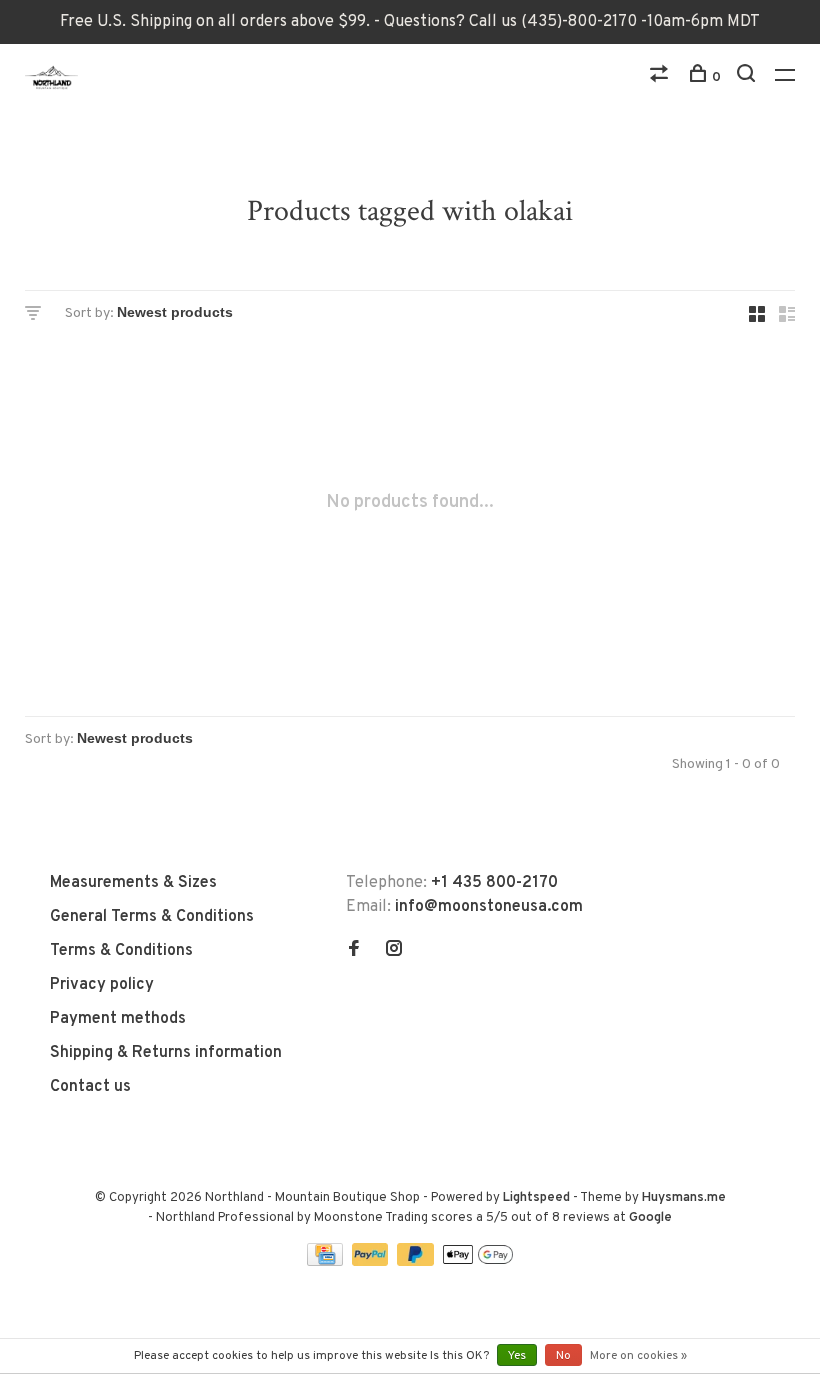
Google (650, 1218)
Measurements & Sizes (133, 883)
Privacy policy (102, 985)
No (563, 1356)
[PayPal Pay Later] (417, 1262)
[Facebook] (354, 951)
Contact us (90, 1087)
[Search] (748, 77)
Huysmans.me (684, 1198)
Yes (517, 1356)
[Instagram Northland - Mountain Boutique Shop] (394, 951)
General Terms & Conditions (152, 917)
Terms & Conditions (121, 951)
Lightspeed (536, 1198)
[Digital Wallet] (478, 1262)
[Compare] (661, 77)
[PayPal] (372, 1262)
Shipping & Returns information (166, 1053)
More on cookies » (638, 1356)
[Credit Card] (327, 1262)
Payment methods (118, 1019)
